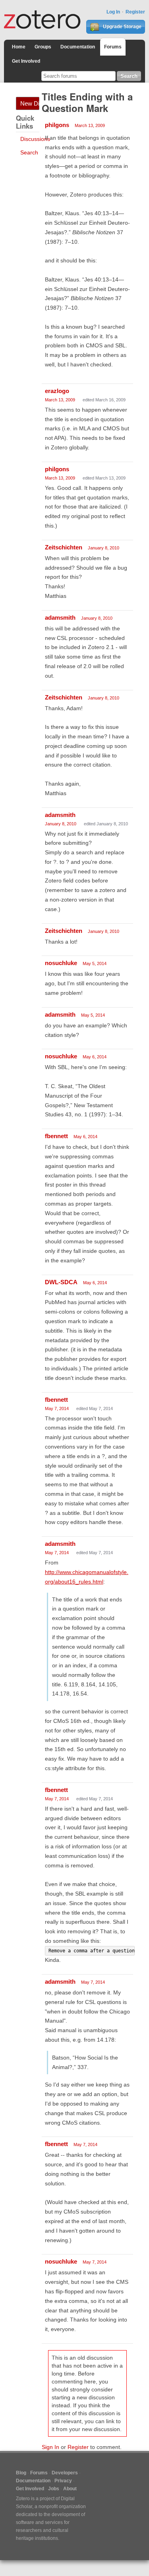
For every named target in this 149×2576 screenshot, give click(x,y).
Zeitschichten (64, 547)
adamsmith (60, 618)
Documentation (78, 47)
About (70, 2489)
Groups (43, 47)
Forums (113, 47)
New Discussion (30, 103)
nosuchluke (61, 963)
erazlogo (57, 391)
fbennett (56, 1136)
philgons (57, 125)
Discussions (35, 139)
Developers (65, 2473)
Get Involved (26, 61)
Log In (113, 12)
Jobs (54, 2489)
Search (29, 152)
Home (19, 47)
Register (135, 12)
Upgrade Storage (122, 27)
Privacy (63, 2481)
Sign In (50, 2447)
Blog (21, 2473)
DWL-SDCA (61, 1282)
